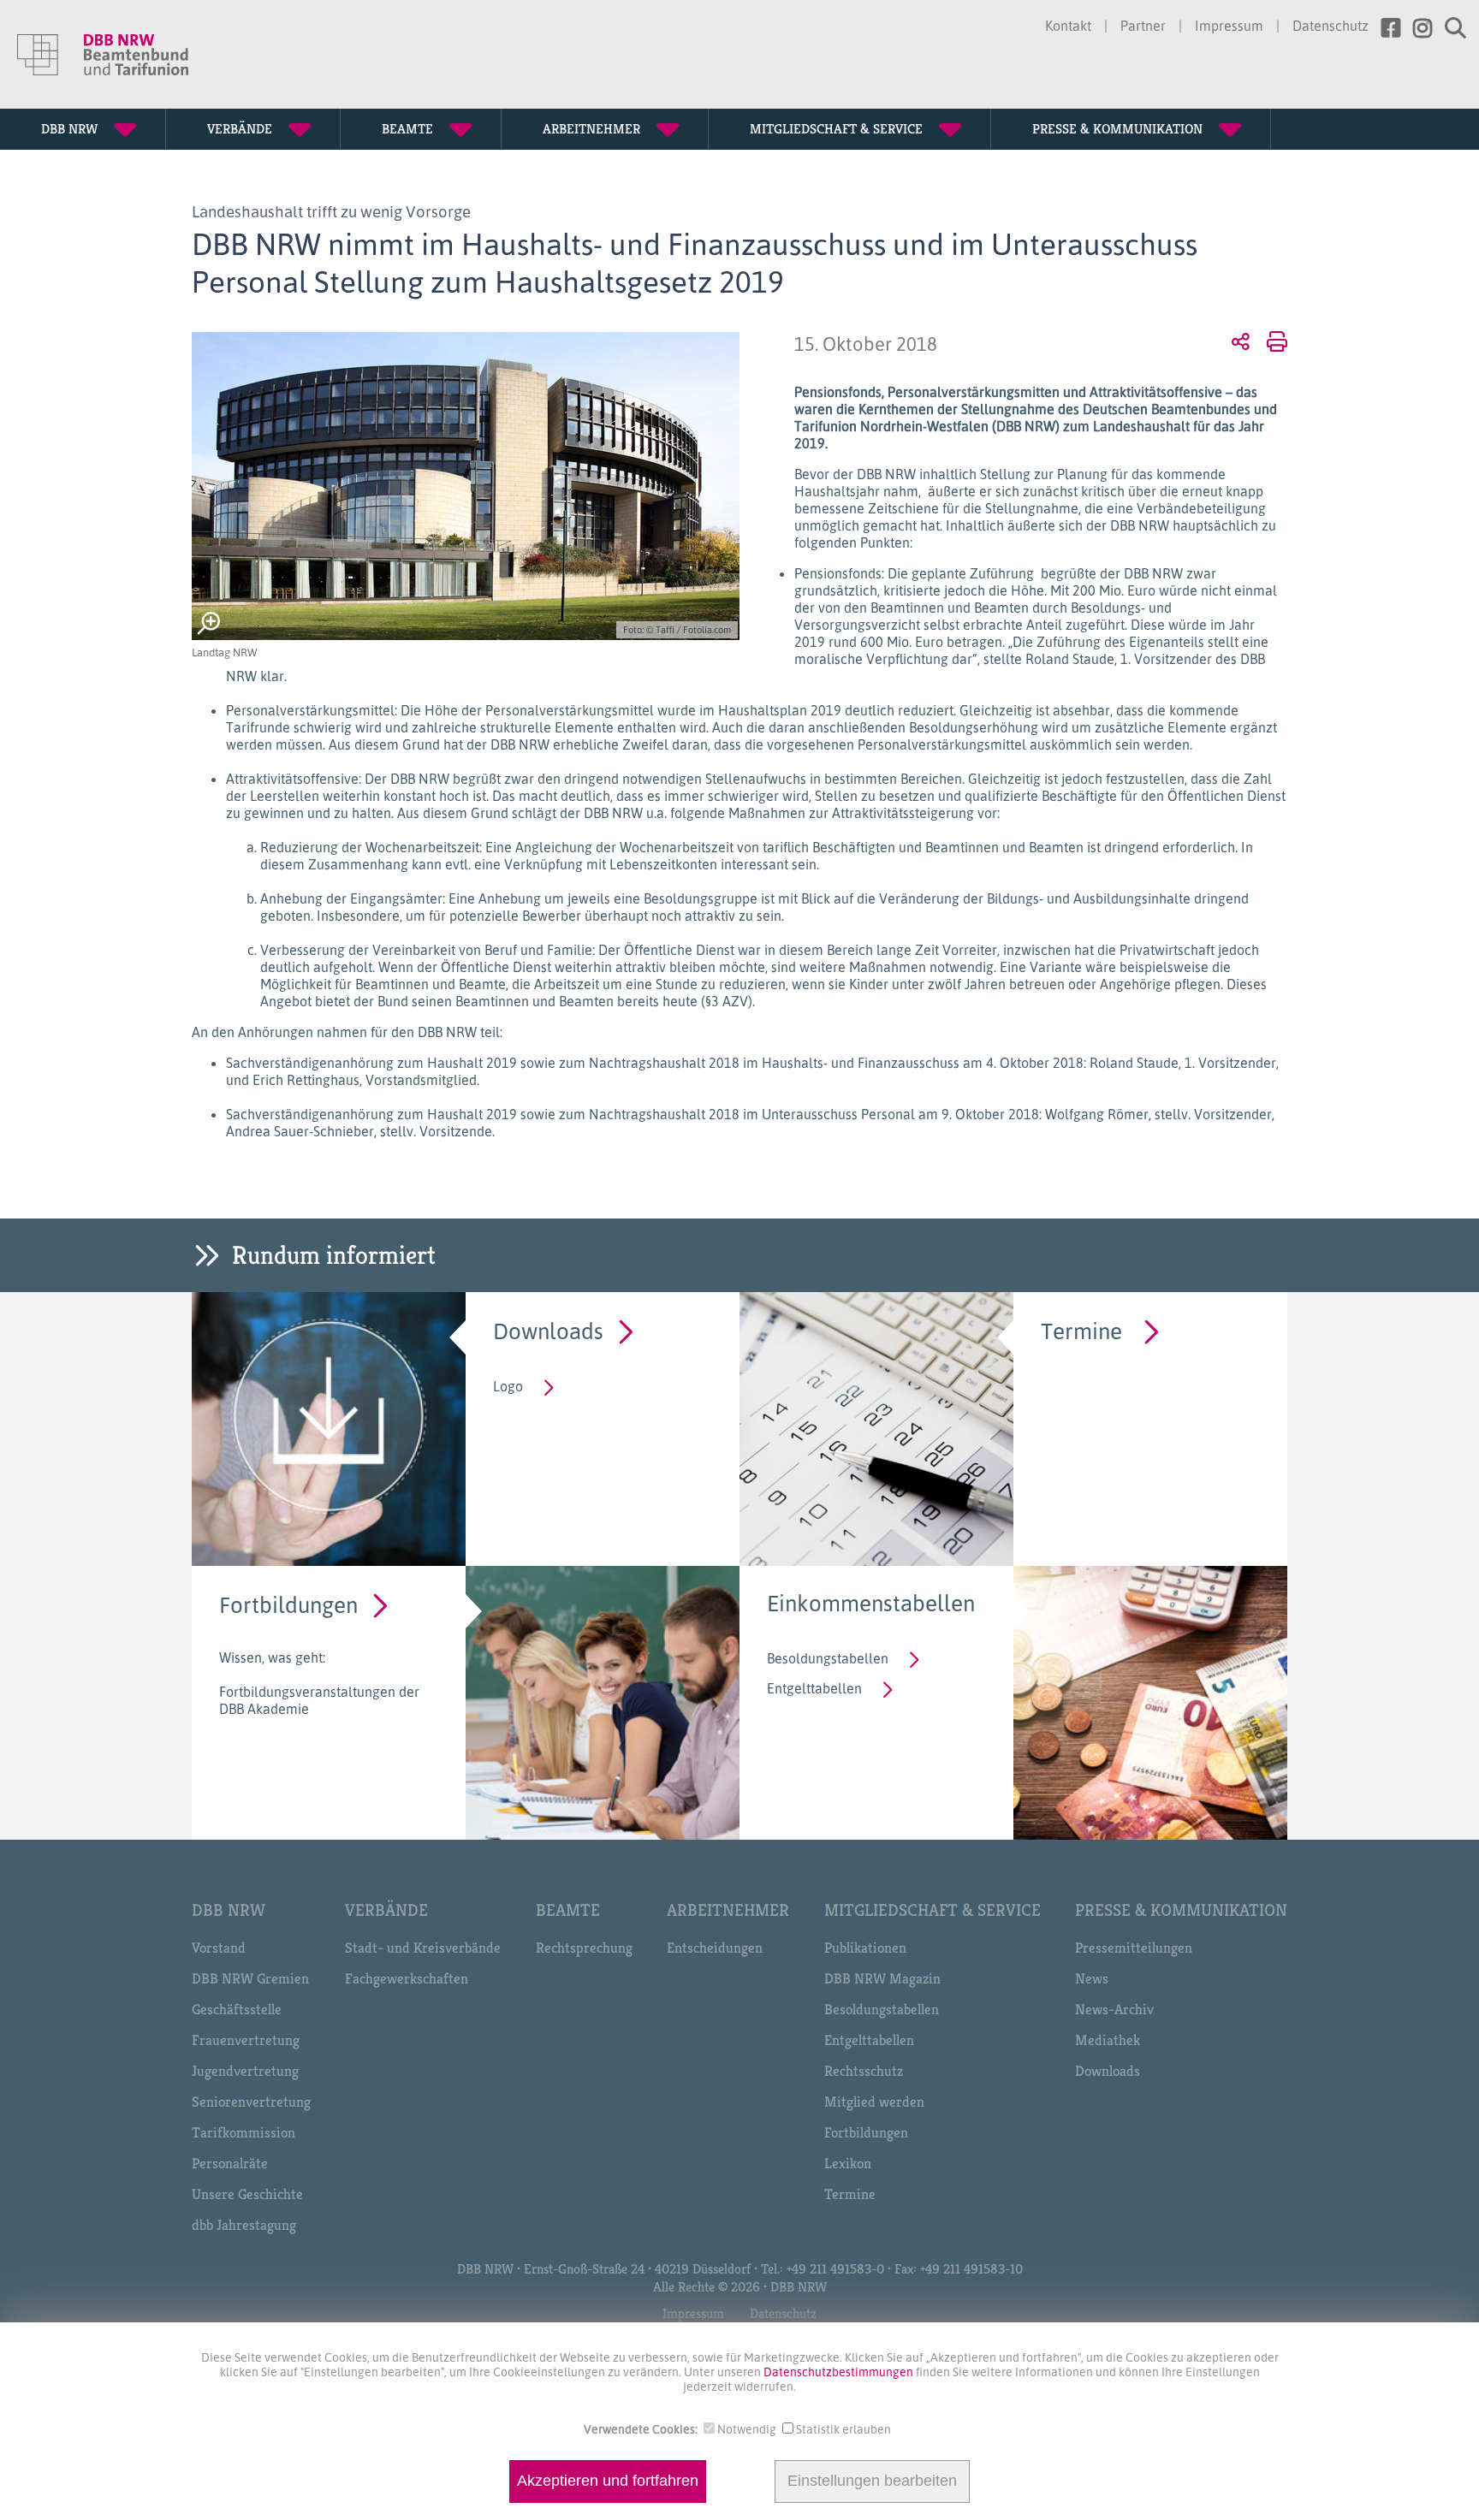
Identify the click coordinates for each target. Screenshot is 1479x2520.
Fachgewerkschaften (407, 1978)
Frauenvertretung (246, 2040)
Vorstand (219, 1948)
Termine (1081, 1330)
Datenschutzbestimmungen (840, 2372)
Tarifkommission (244, 2132)
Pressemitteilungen (1134, 1948)
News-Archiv (1114, 2009)
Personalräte (230, 2163)
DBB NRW (229, 1910)
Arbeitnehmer (728, 1910)
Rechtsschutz (864, 2071)
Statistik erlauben (843, 2429)
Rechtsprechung (584, 1948)
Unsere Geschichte (247, 2194)
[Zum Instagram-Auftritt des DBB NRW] (1416, 28)
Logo (508, 1386)
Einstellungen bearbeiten (872, 2481)
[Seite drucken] (1274, 341)
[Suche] (1449, 28)
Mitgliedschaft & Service (933, 1910)
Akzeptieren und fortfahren (608, 2481)
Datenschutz (1331, 26)
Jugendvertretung (245, 2071)
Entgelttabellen (814, 1688)
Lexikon (848, 2163)
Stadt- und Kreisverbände (423, 1948)
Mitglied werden (874, 2102)
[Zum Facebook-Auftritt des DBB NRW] (1384, 28)
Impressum (1229, 26)
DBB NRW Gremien (250, 1978)
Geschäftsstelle (237, 2009)
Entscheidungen (715, 1948)
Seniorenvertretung (251, 2102)
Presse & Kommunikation (1181, 1910)
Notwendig (747, 2429)
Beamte (568, 1910)
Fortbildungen (288, 1604)
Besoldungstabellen (828, 1658)
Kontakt (1068, 26)
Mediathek (1108, 2040)
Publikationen (865, 1948)
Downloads (548, 1330)
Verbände (386, 1910)
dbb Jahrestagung (244, 2225)
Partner (1143, 26)
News (1092, 1978)
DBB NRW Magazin (882, 1978)
